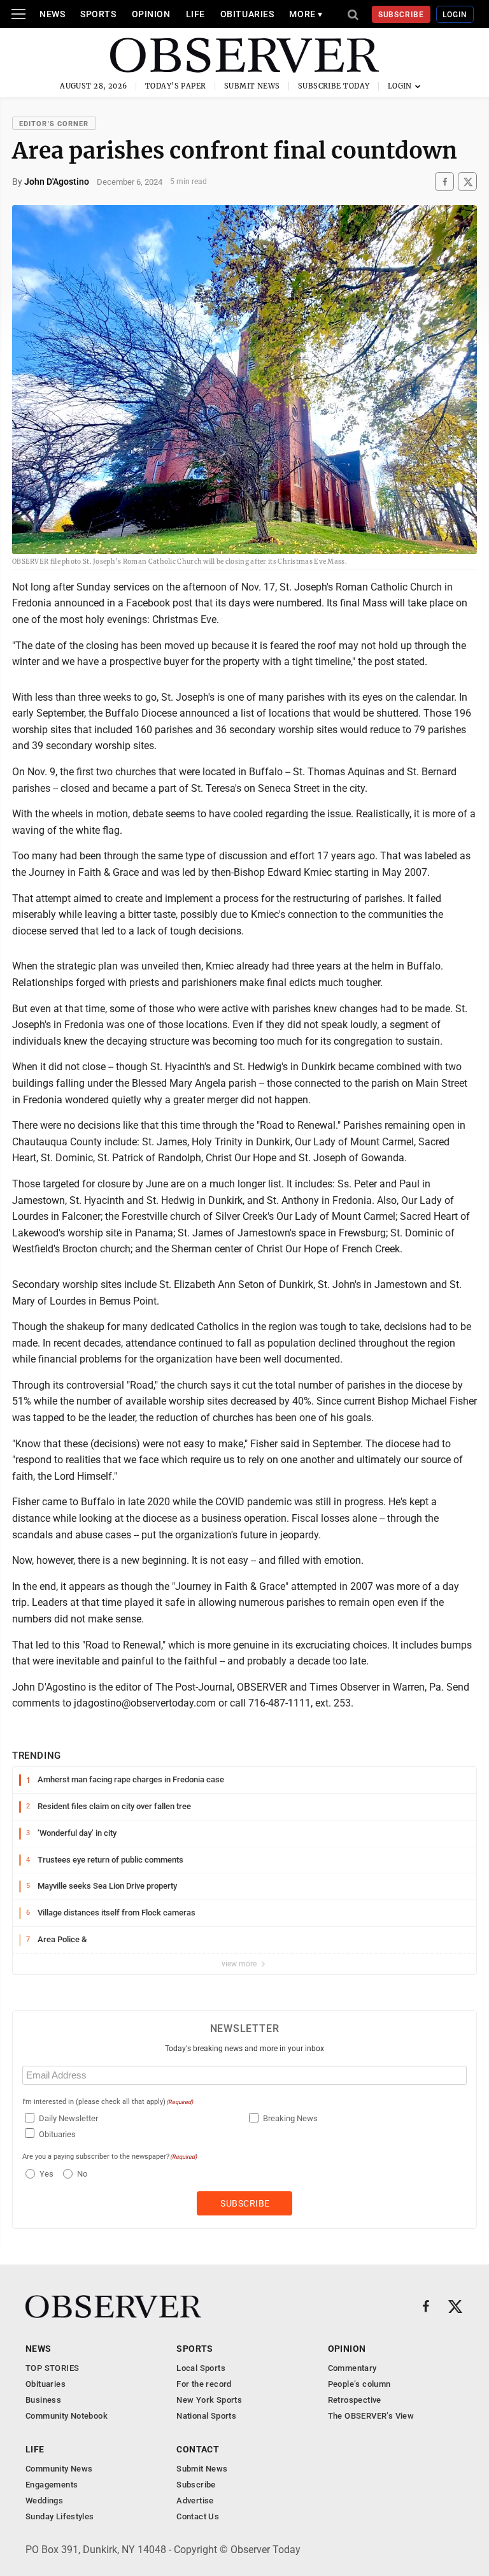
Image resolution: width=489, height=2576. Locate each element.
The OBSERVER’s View (371, 2416)
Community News (59, 2469)
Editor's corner (54, 124)
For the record (204, 2384)
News (52, 14)
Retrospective (355, 2400)
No (82, 2174)
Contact (198, 2449)
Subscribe (401, 15)
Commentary (352, 2368)
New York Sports (209, 2400)
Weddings (44, 2501)
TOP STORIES (52, 2368)
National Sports (206, 2416)
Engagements (52, 2485)
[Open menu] (18, 14)
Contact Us (198, 2516)
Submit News (252, 86)
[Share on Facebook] (444, 182)
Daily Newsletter (68, 2118)
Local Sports (201, 2368)
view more (240, 1964)
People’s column (359, 2384)
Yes (45, 2174)
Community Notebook (67, 2416)
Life (195, 14)
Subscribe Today (334, 86)
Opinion (151, 14)
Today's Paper (176, 86)
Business (43, 2400)
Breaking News (290, 2118)
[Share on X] (467, 182)
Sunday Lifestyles (60, 2516)
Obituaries (247, 14)
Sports (98, 14)
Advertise (195, 2501)
